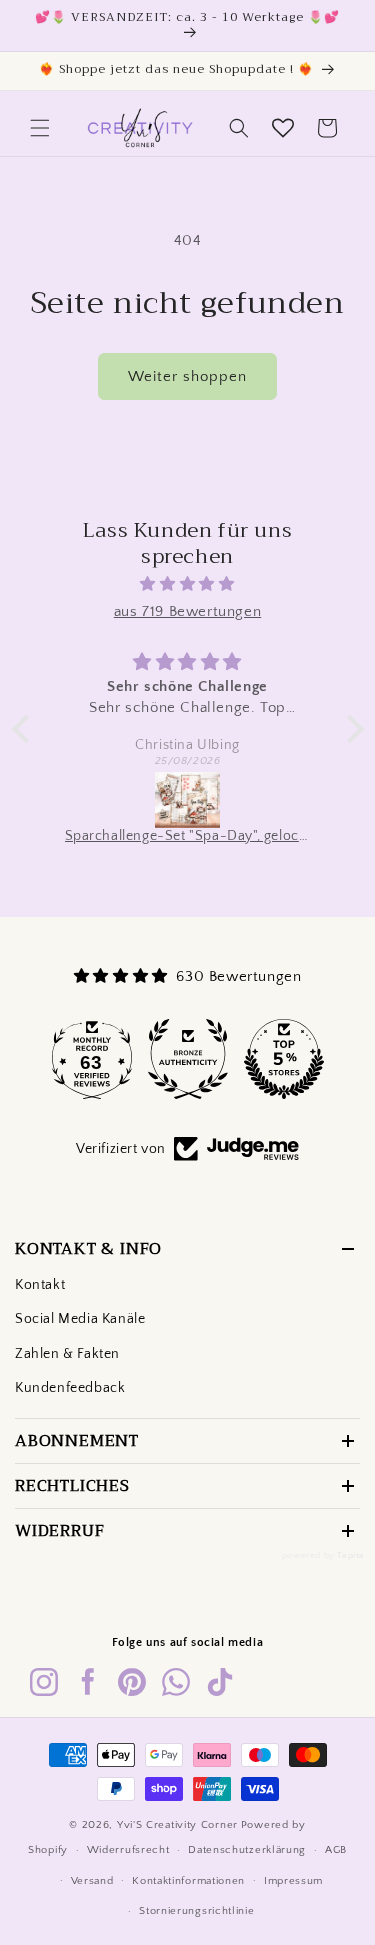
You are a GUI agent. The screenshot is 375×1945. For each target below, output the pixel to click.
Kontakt (40, 1285)
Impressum (293, 1881)
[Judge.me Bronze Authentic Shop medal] (188, 1059)
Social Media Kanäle (80, 1319)
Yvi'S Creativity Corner (177, 1825)
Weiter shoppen (187, 376)
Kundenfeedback (70, 1388)
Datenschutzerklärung (247, 1850)
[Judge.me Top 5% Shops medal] (284, 1059)
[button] (40, 128)
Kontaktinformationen (188, 1881)
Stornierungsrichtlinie (196, 1911)
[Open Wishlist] (283, 128)
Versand (92, 1881)
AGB (336, 1850)
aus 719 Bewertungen (187, 611)
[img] (188, 584)
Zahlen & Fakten (67, 1354)
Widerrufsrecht (128, 1850)
